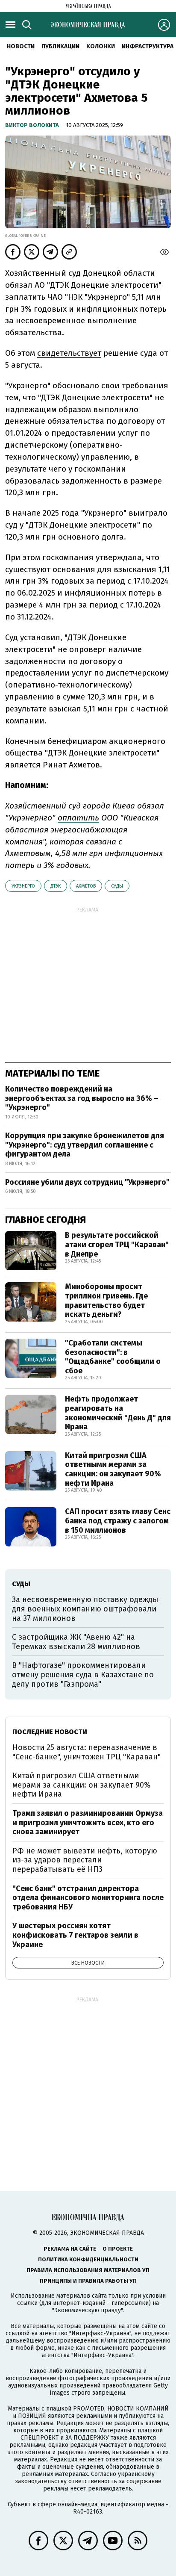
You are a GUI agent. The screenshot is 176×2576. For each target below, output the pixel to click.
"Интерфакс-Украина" (100, 2333)
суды (117, 886)
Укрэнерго (23, 886)
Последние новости (50, 1732)
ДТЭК (56, 886)
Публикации (60, 46)
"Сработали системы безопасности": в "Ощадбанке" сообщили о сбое (113, 1357)
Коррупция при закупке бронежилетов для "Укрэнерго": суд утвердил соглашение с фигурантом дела (85, 1145)
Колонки (101, 46)
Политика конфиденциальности (88, 2259)
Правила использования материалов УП (88, 2270)
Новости (21, 46)
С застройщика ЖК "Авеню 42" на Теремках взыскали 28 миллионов (76, 1642)
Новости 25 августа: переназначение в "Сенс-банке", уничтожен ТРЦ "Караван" (87, 1752)
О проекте (118, 2249)
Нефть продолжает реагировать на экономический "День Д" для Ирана (118, 1413)
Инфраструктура (148, 46)
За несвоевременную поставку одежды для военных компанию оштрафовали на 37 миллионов (85, 1609)
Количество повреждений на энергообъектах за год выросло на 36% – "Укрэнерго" (82, 1098)
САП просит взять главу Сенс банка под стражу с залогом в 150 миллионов (118, 1521)
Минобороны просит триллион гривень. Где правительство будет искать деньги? (106, 1300)
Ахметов (86, 886)
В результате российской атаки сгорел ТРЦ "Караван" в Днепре (117, 1244)
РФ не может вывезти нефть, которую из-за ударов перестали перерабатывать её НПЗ (85, 1860)
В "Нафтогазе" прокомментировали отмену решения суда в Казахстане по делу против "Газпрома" (83, 1675)
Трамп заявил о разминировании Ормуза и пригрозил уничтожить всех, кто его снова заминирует (88, 1822)
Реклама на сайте (70, 2249)
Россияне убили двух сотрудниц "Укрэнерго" (87, 1182)
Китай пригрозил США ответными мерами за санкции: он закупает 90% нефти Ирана (113, 1469)
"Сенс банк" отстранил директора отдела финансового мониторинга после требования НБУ (88, 1898)
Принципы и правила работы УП (88, 2281)
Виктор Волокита (33, 125)
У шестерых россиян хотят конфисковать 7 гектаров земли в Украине (75, 1935)
